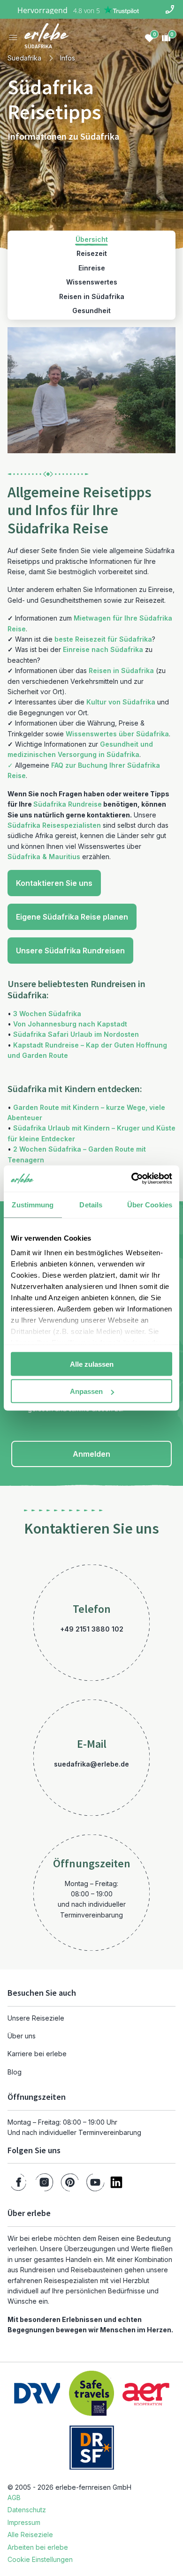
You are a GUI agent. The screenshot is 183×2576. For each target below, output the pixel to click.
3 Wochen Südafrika (47, 1014)
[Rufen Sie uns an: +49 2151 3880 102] (170, 9)
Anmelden (91, 1454)
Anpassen (86, 1391)
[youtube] (95, 2182)
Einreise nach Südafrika (103, 649)
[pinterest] (70, 2182)
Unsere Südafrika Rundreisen (70, 951)
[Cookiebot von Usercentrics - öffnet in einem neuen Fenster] (132, 1179)
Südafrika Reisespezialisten (54, 825)
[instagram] (44, 2182)
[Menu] (13, 37)
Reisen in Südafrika (121, 670)
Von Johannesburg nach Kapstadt (70, 1024)
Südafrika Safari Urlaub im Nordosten (76, 1034)
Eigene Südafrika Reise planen (72, 917)
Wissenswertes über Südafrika (117, 734)
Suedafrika (24, 58)
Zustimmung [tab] (33, 1204)
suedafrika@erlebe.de (91, 1764)
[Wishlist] (149, 37)
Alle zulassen (92, 1364)
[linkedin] (116, 2182)
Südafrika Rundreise (68, 804)
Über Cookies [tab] (150, 1204)
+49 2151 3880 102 (92, 1629)
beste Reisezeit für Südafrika (103, 639)
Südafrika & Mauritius (44, 857)
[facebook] (19, 2182)
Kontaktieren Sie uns (54, 883)
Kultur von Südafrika (121, 702)
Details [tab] (91, 1204)
